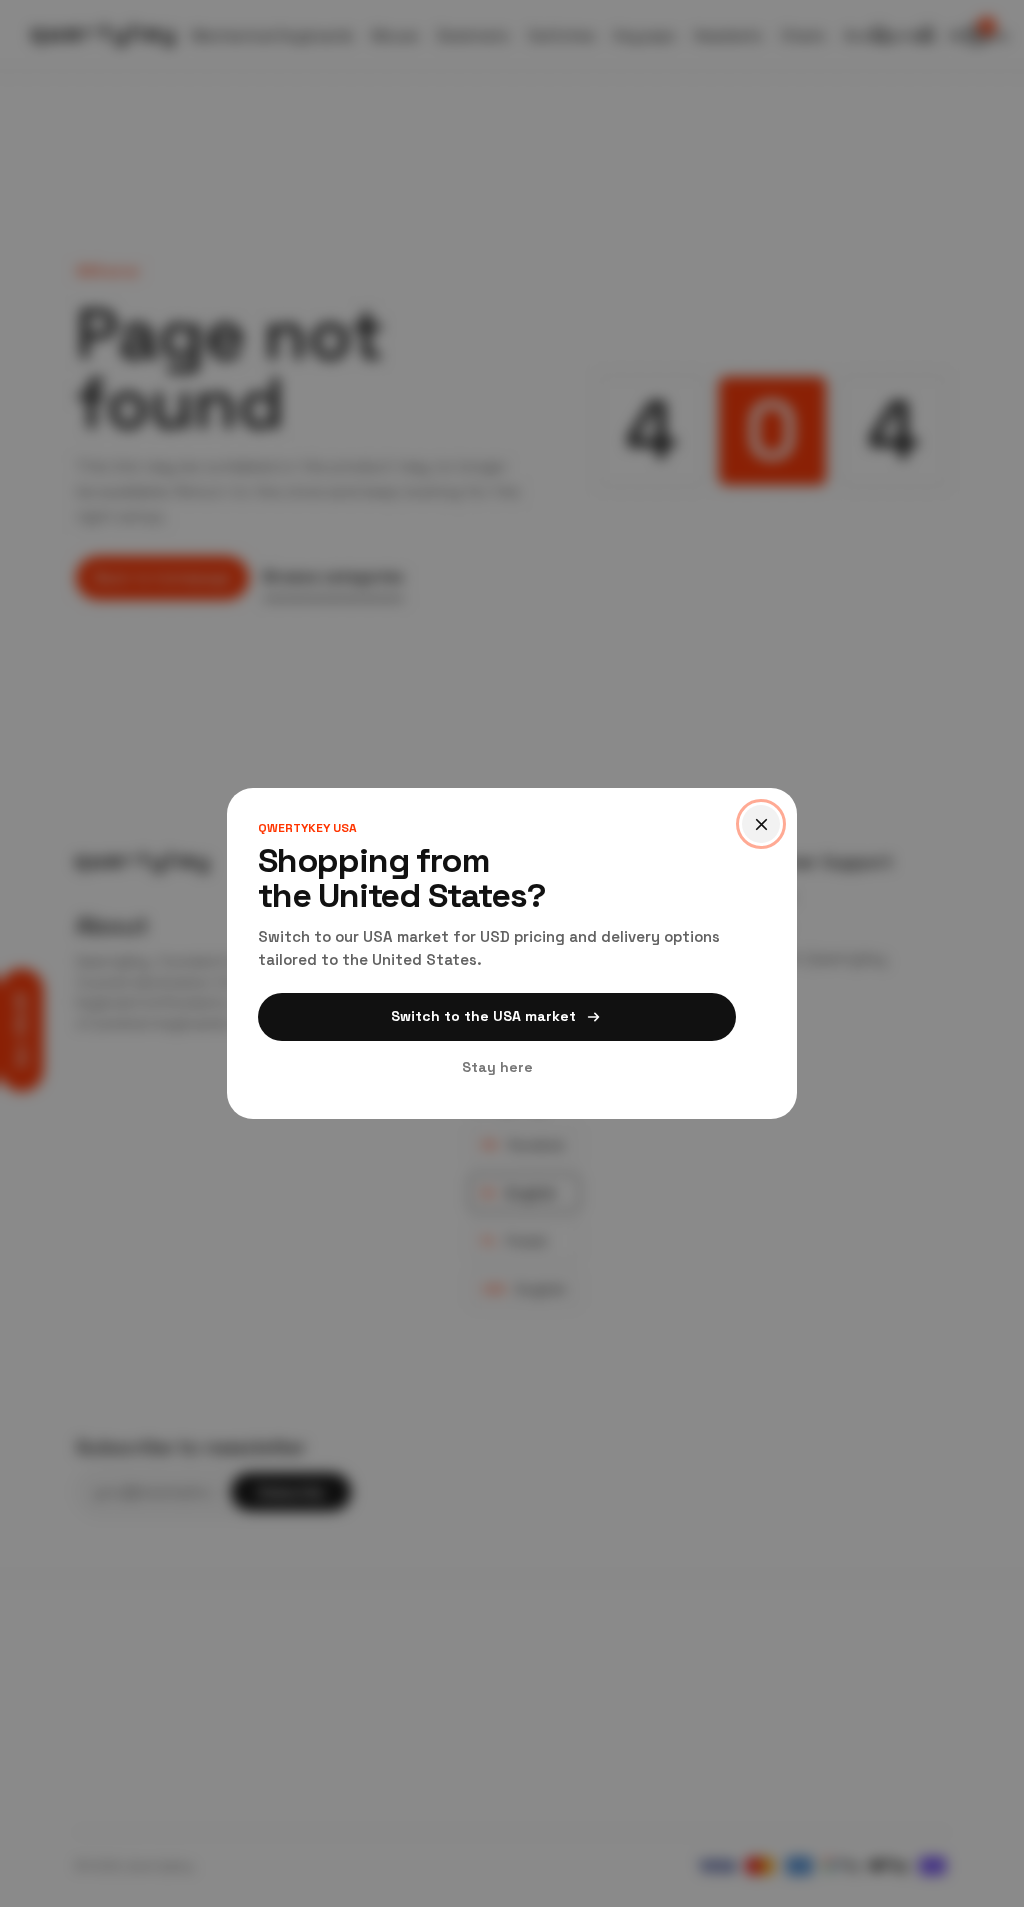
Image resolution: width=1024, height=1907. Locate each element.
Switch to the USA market (483, 1016)
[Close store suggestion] (761, 824)
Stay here (497, 1067)
